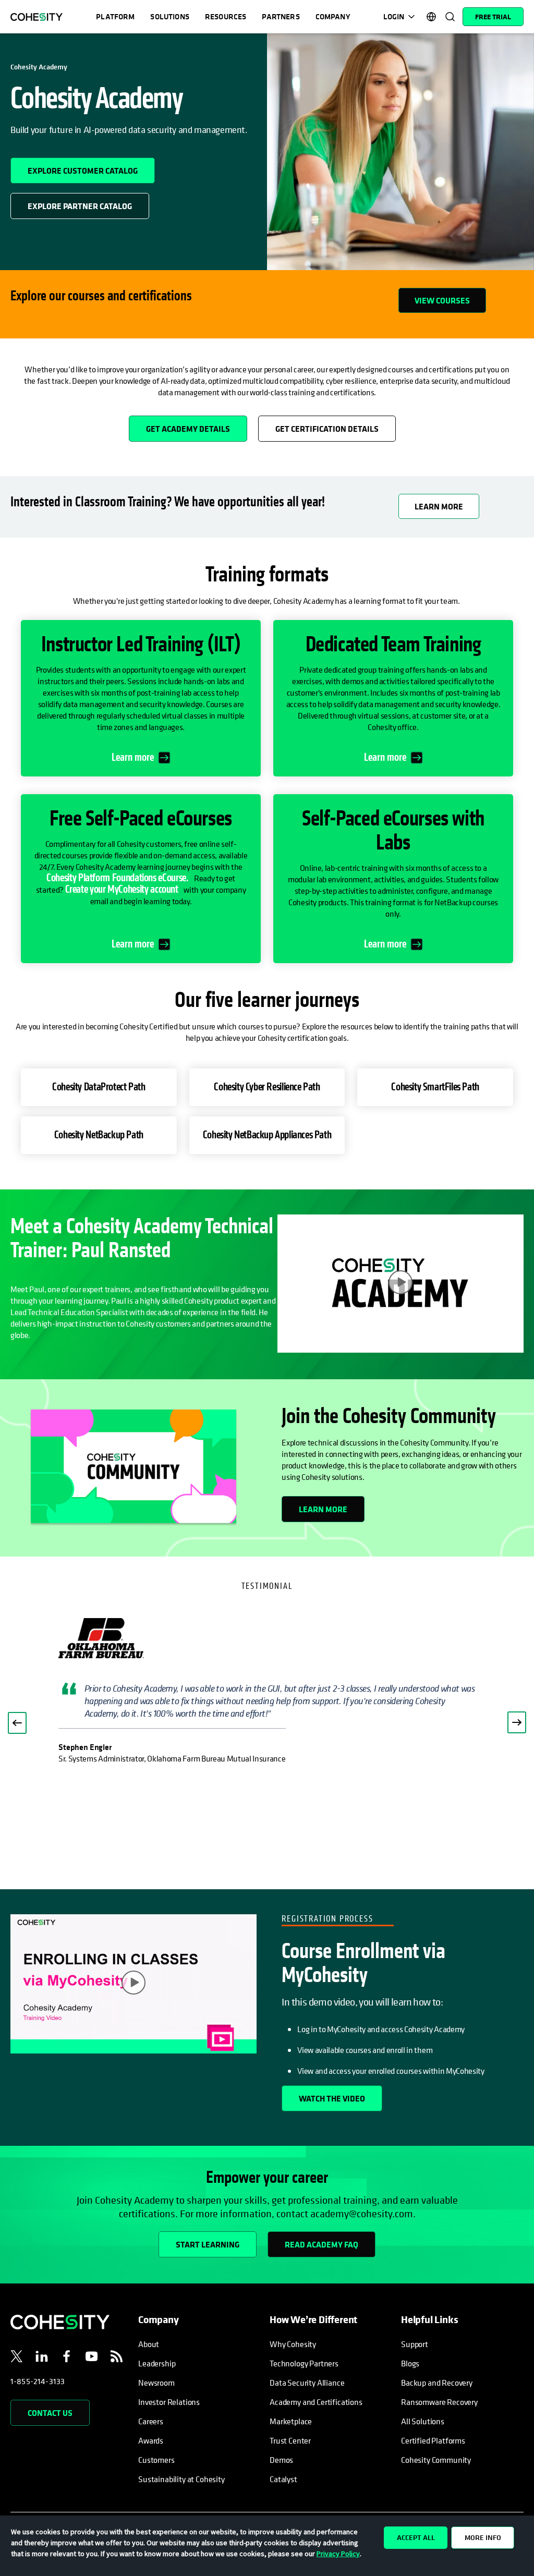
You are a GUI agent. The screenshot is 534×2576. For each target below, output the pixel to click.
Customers (156, 2460)
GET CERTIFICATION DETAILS (327, 429)
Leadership (157, 2363)
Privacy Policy (338, 2554)
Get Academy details (197, 425)
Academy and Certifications (316, 2402)
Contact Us (50, 2413)
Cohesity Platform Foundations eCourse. (118, 878)
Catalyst (283, 2479)
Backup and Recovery (437, 2383)
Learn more (133, 758)
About (149, 2344)
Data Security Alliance (307, 2383)
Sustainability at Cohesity (182, 2479)
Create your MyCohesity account (122, 889)
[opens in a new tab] (17, 2358)
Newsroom (156, 2383)
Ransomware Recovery (439, 2402)
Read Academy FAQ (321, 2244)
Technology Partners (304, 2363)
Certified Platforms (433, 2440)
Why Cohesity (293, 2344)
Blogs (410, 2363)
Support (415, 2344)
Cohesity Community (436, 2460)
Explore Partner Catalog (88, 202)
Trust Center (290, 2440)
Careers (151, 2421)
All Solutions (423, 2421)
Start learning (208, 2244)
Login (394, 16)
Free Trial (493, 17)
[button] (17, 1723)
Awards (151, 2440)
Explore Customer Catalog (91, 167)
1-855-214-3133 (38, 2381)
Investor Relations (169, 2402)
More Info (483, 2537)
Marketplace (291, 2421)
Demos (281, 2460)
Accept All (416, 2537)
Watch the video (332, 2098)
